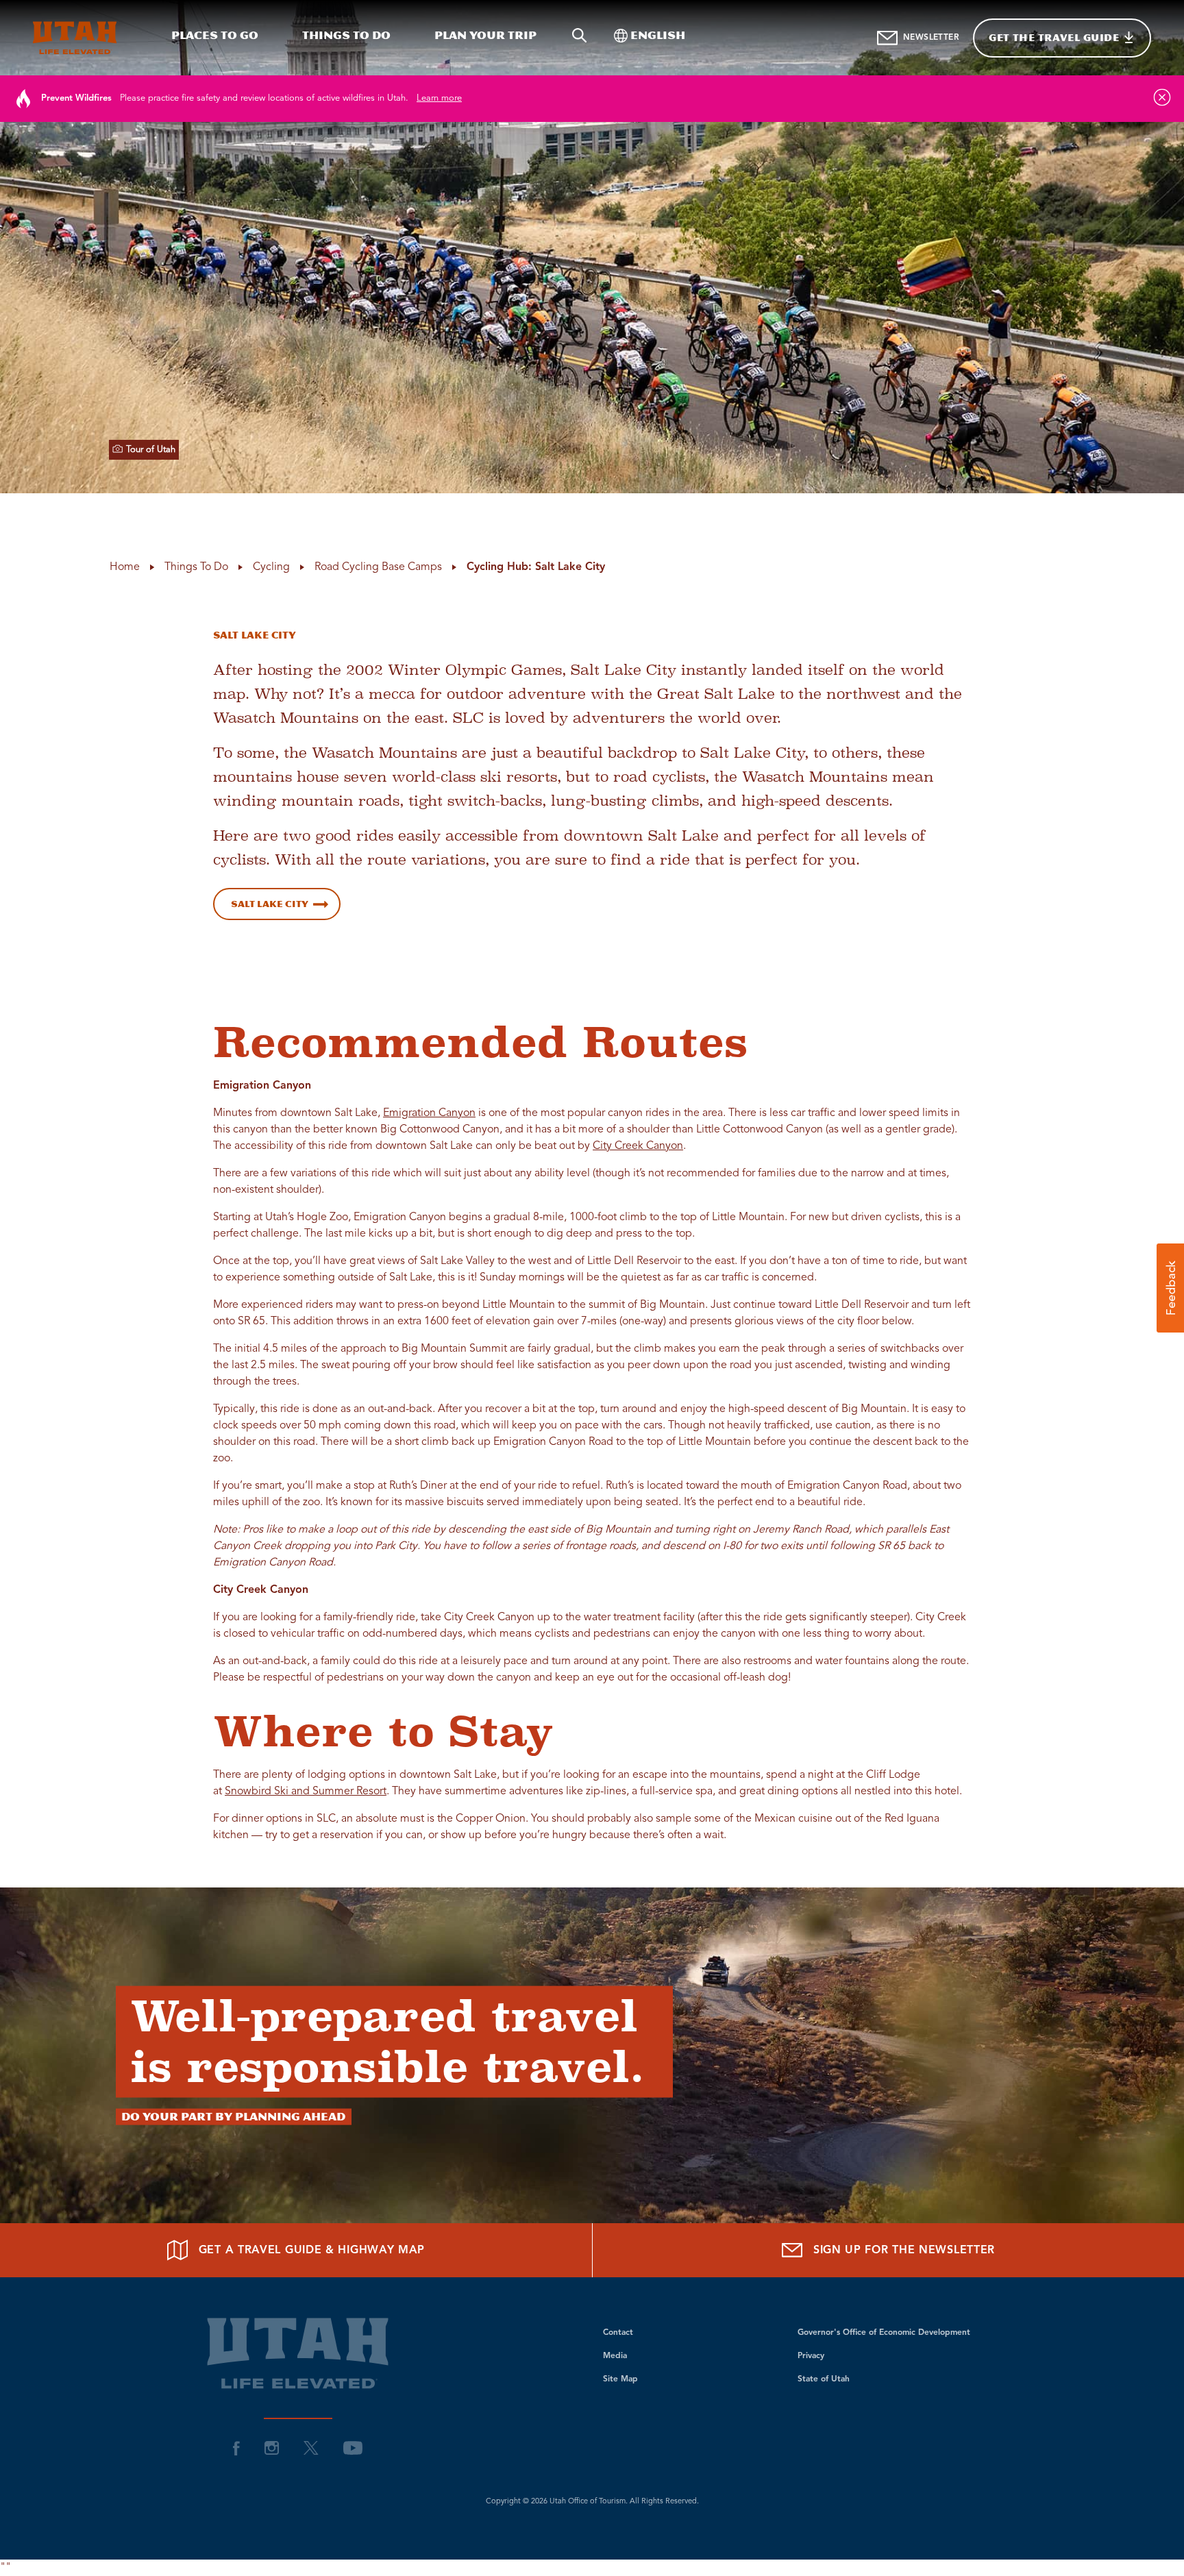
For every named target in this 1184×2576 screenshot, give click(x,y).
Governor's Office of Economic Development (884, 2333)
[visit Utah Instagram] (272, 2448)
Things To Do (346, 35)
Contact (618, 2333)
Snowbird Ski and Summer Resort (306, 1792)
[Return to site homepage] (75, 38)
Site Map (620, 2379)
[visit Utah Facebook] (236, 2448)
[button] (1170, 1288)
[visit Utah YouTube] (353, 2448)
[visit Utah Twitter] (311, 2448)
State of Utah (824, 2379)
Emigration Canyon (429, 1113)
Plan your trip (485, 35)
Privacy (811, 2356)
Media (615, 2356)
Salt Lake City (270, 904)
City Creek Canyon (638, 1146)
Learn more (439, 98)
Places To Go (215, 35)
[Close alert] (1162, 97)
